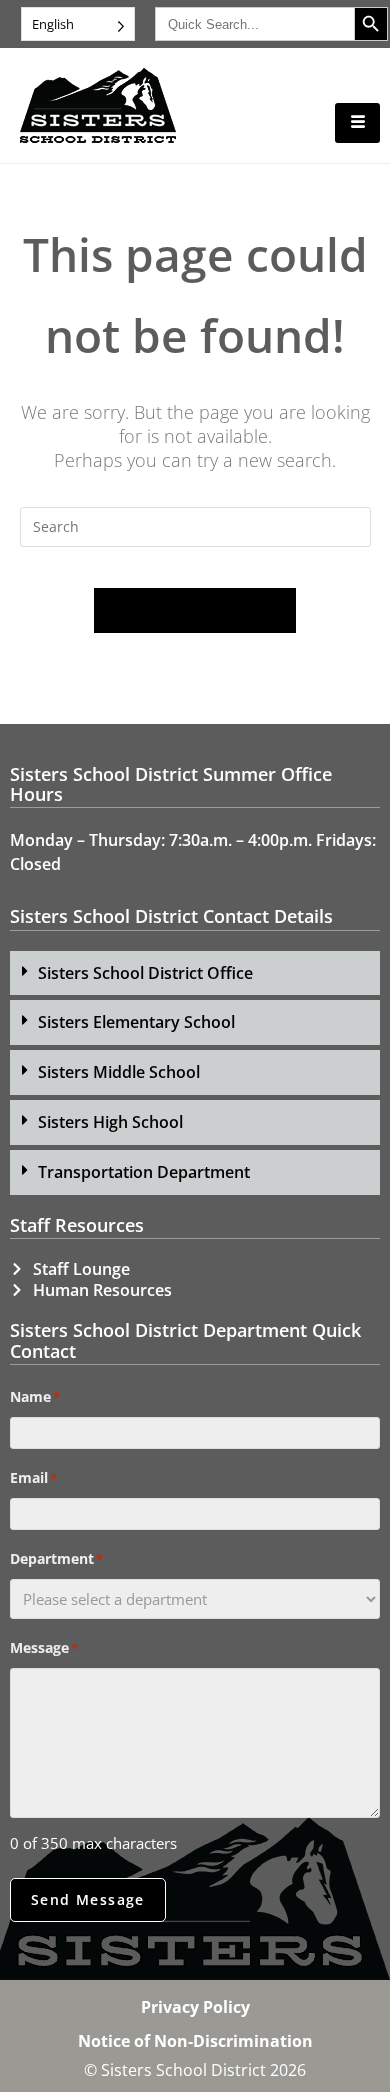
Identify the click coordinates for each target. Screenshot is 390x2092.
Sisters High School (110, 1122)
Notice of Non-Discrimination (195, 2041)
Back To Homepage (195, 610)
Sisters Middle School (119, 1072)
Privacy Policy (195, 2007)
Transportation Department (144, 1172)
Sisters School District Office (145, 973)
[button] (195, 973)
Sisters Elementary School (136, 1022)
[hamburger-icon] (357, 123)
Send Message (88, 1899)
